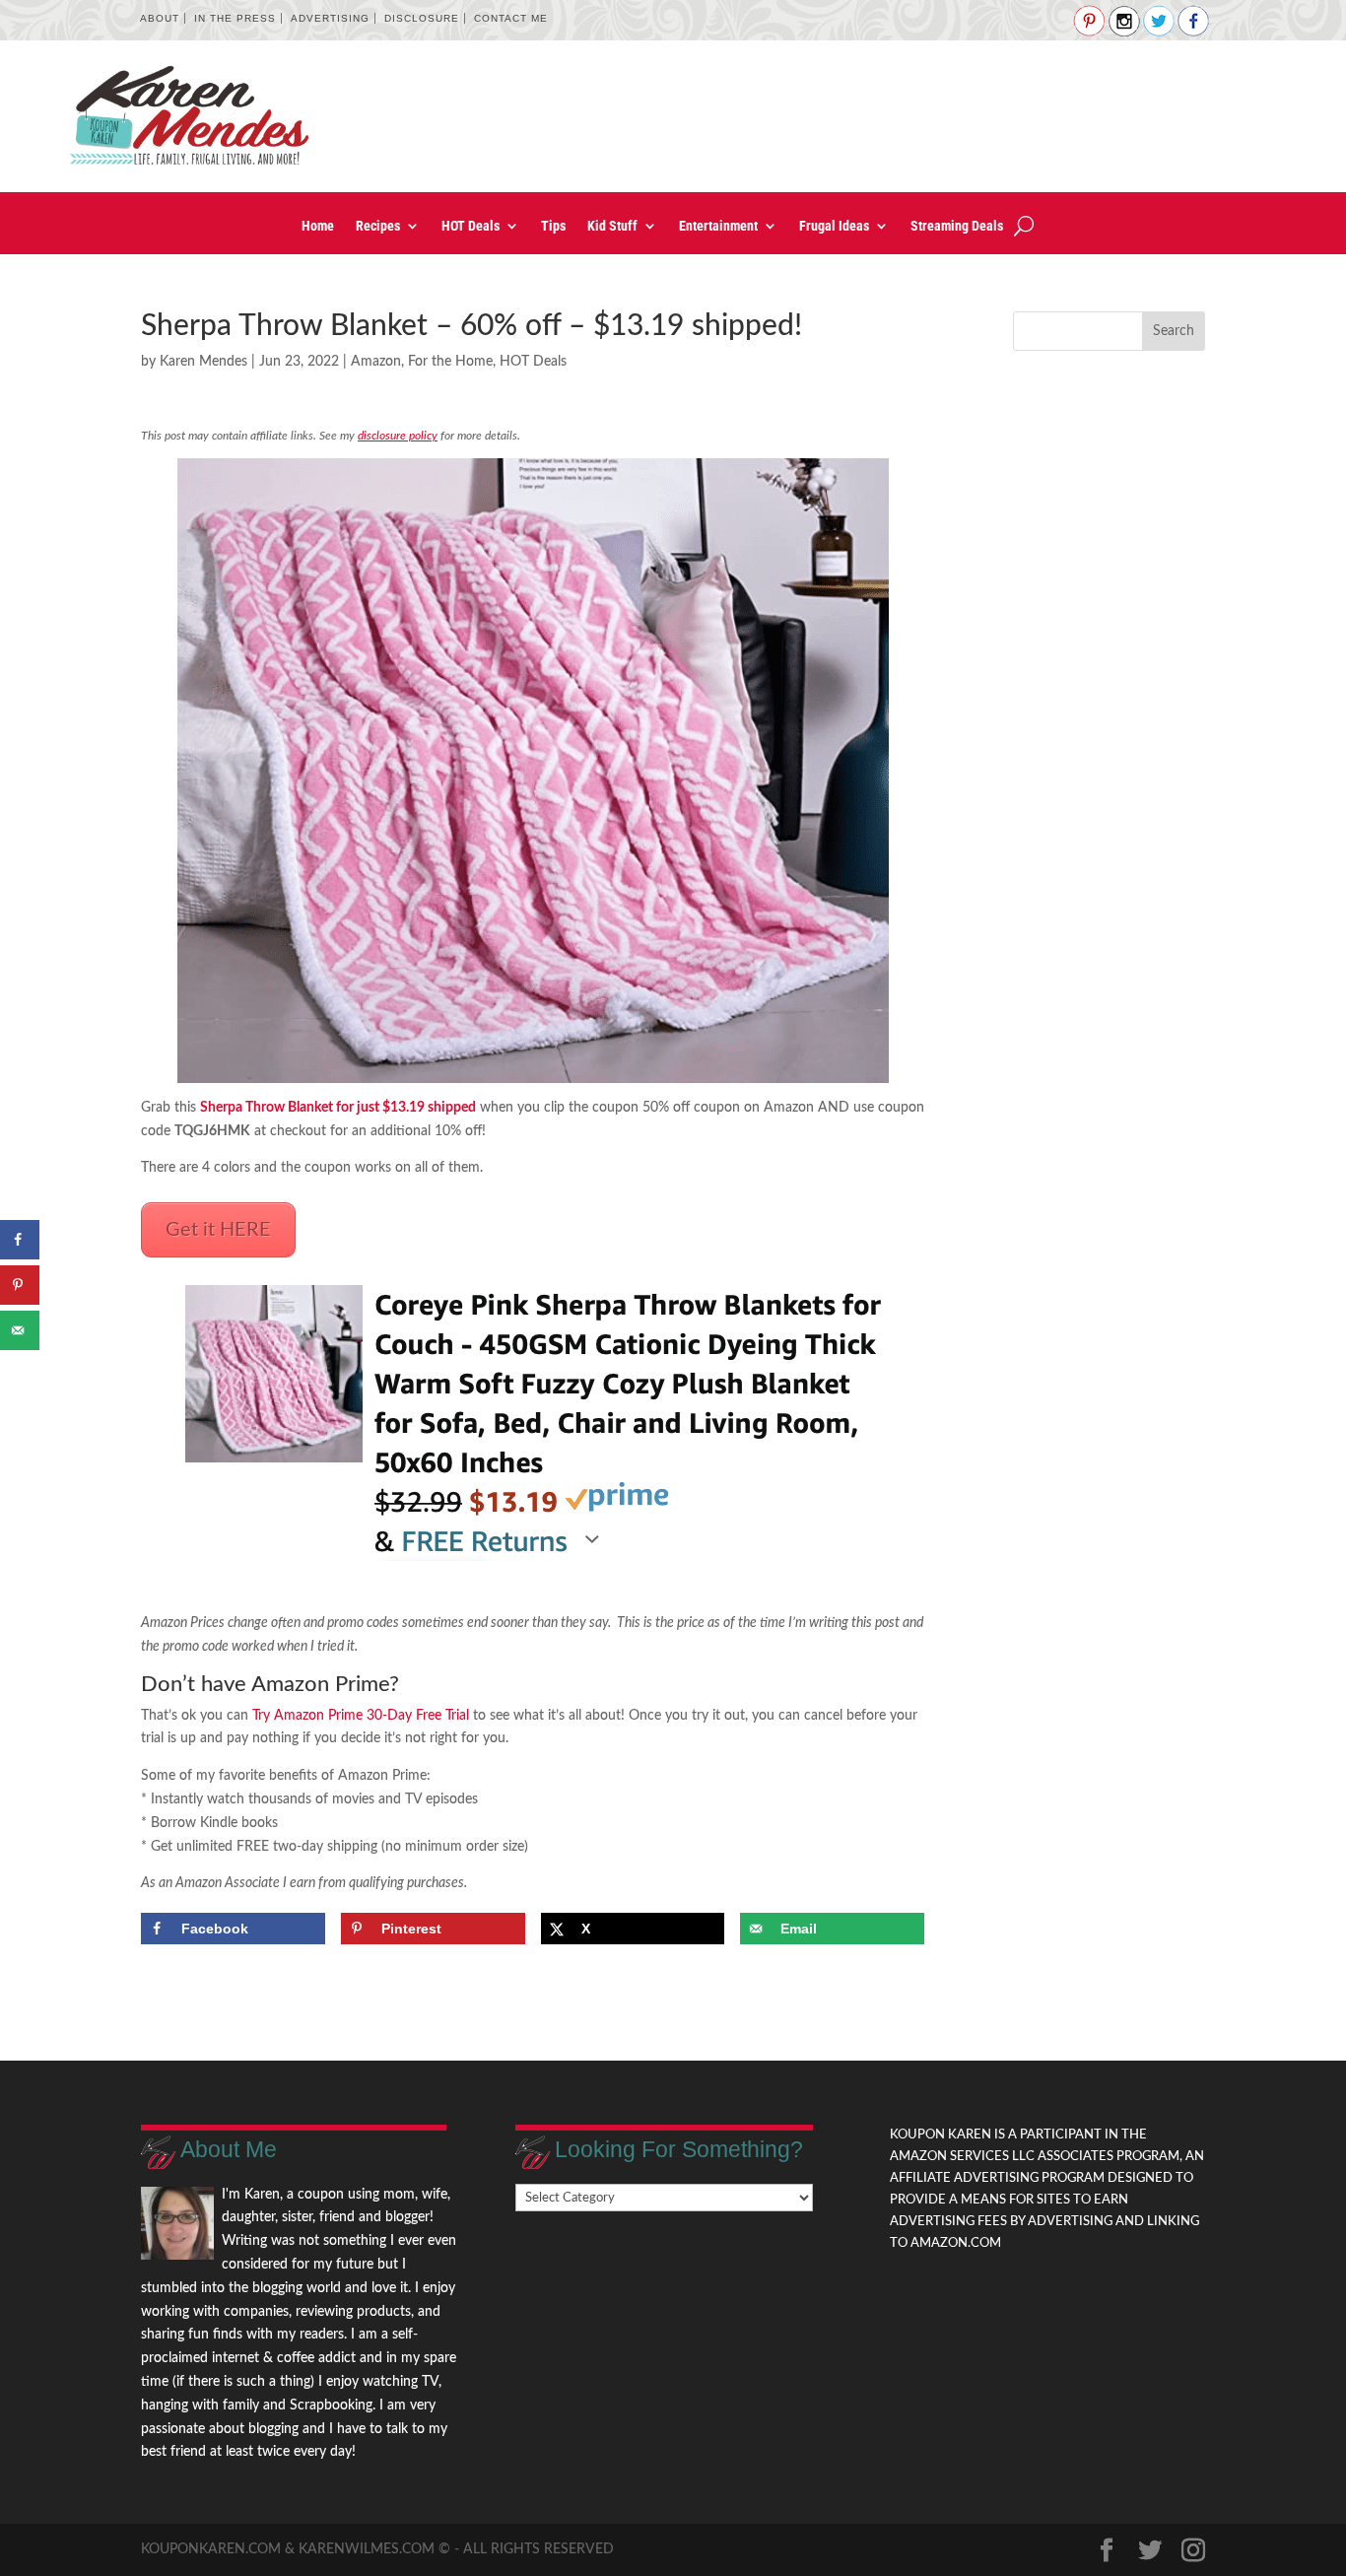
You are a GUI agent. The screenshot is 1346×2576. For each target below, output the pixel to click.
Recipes (378, 226)
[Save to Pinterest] (20, 1285)
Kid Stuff (612, 226)
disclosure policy (398, 436)
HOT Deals (471, 226)
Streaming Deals (957, 226)
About (160, 18)
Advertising (330, 18)
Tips (553, 226)
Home (318, 226)
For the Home (450, 362)
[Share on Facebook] (20, 1240)
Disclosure (422, 18)
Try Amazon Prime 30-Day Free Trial (361, 1716)
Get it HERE (218, 1230)
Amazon (376, 362)
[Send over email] (20, 1330)
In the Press (235, 18)
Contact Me (511, 18)
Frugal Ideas (834, 226)
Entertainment (718, 226)
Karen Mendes (203, 362)
